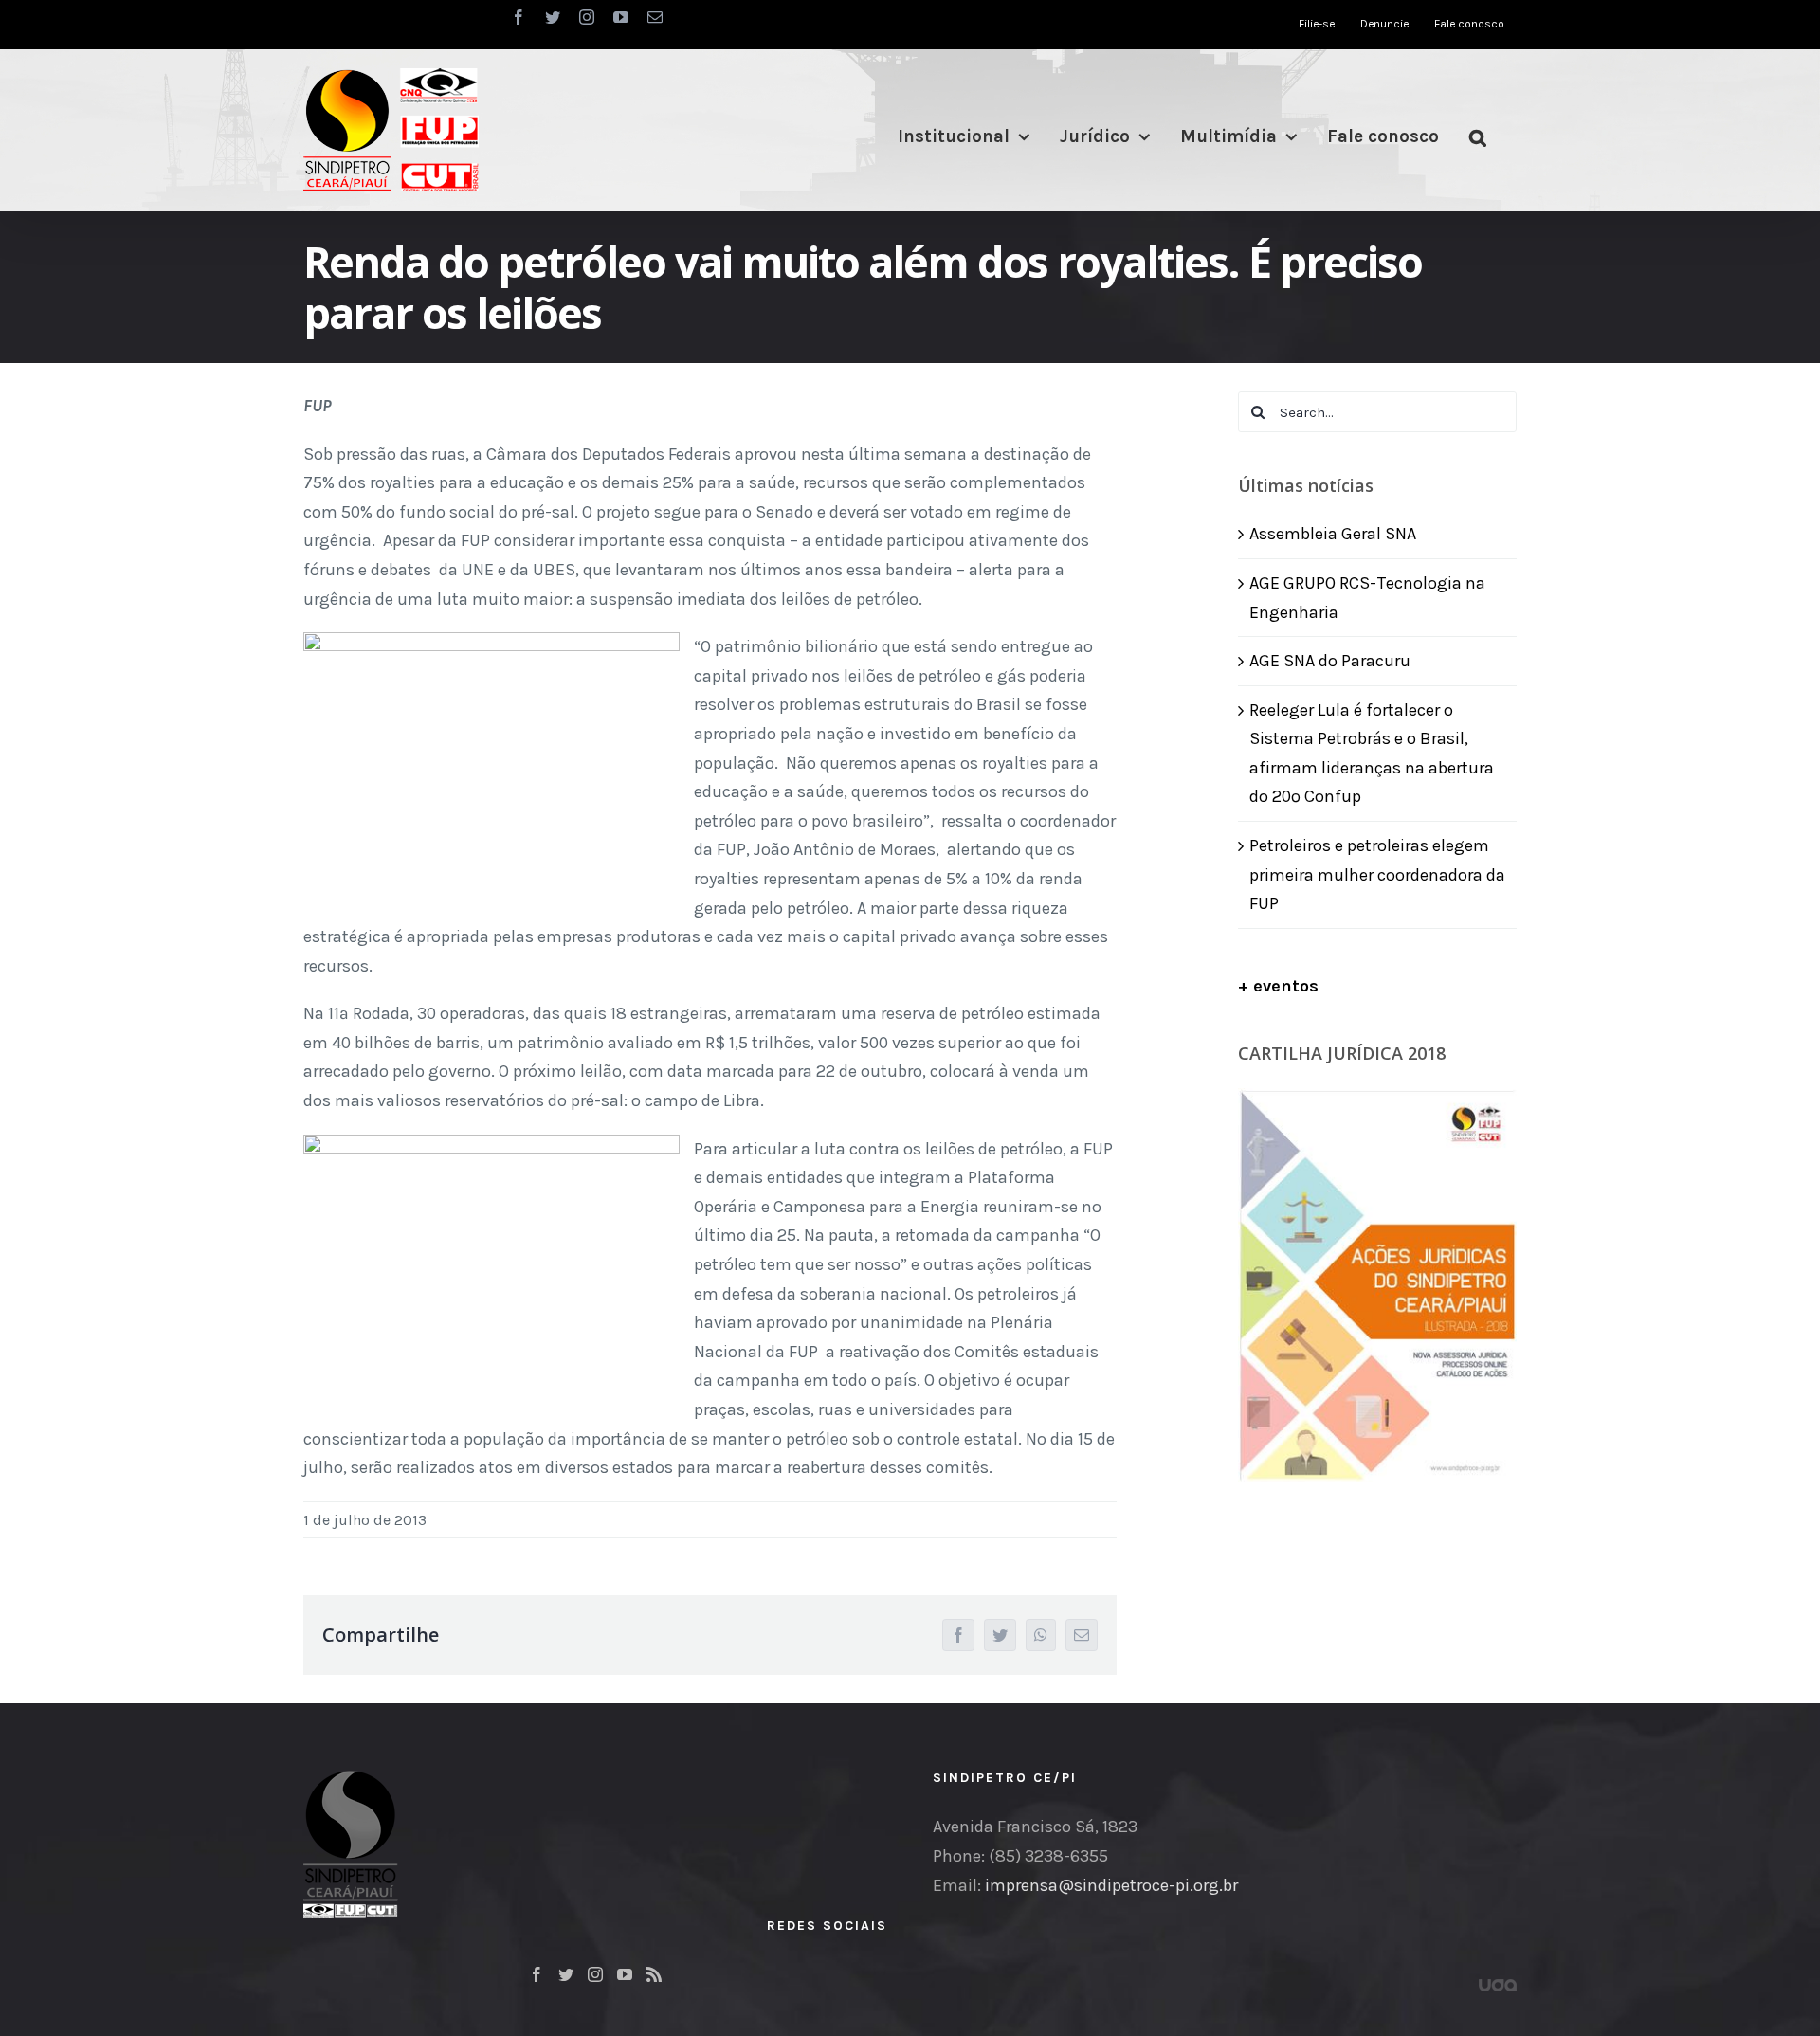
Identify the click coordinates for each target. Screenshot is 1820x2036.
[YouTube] (625, 1974)
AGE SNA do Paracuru (1330, 661)
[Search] (1478, 137)
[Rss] (654, 1974)
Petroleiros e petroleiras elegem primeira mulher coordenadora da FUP (1377, 874)
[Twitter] (566, 1974)
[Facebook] (537, 1974)
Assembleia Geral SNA (1333, 534)
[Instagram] (595, 1974)
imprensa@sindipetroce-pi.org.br (1111, 1885)
